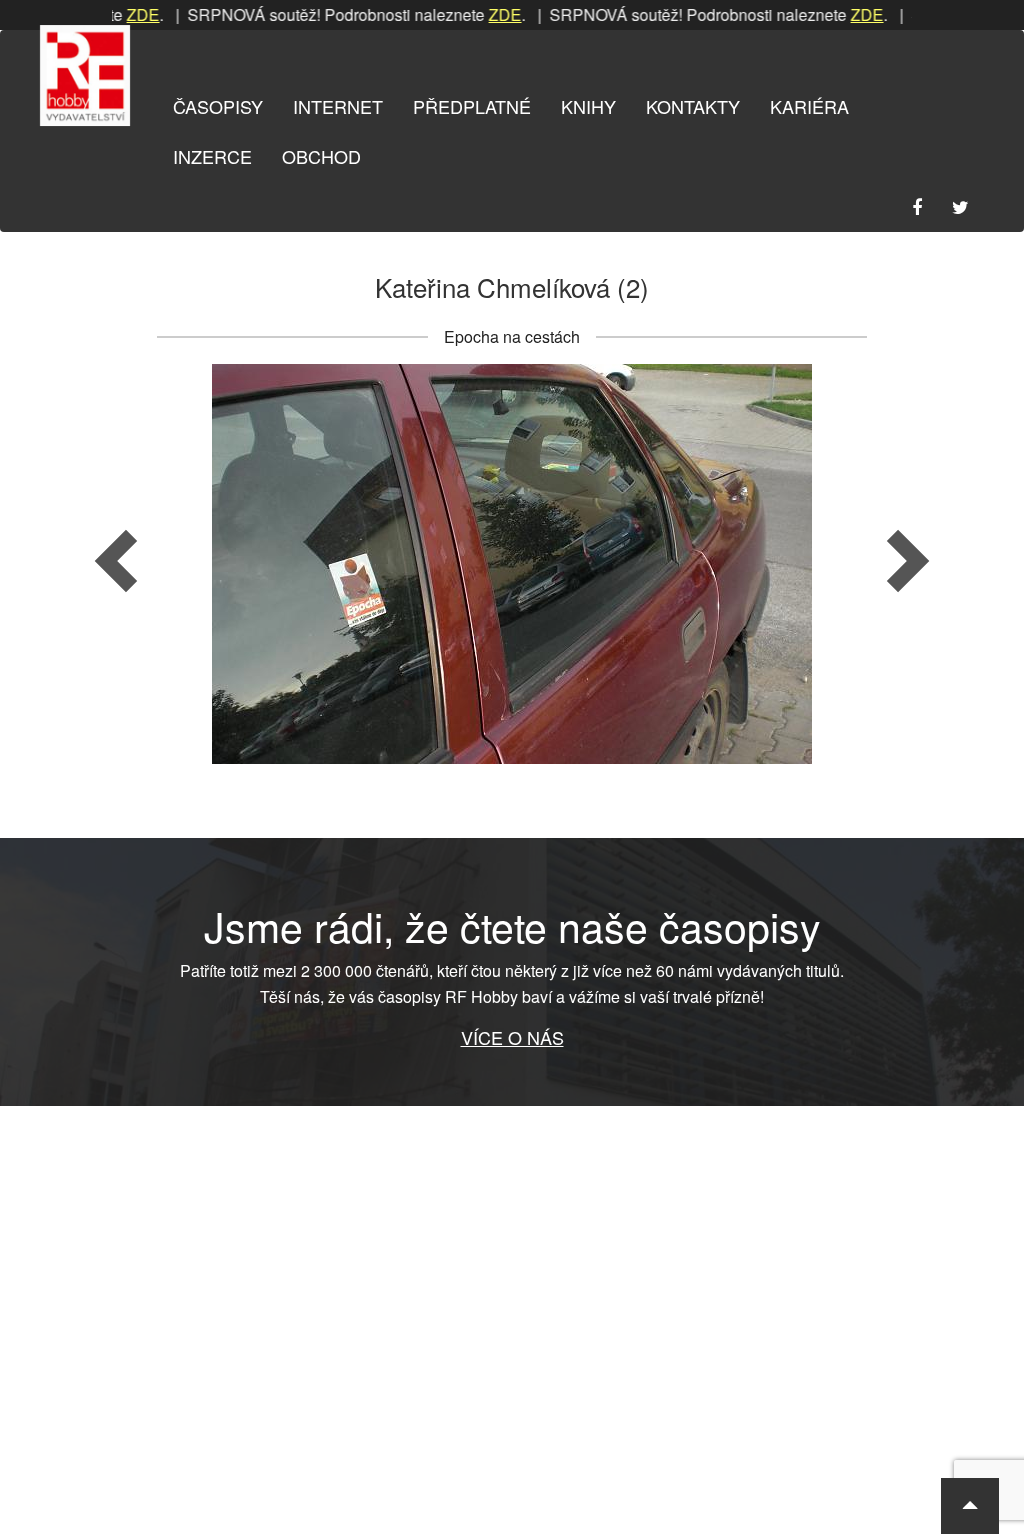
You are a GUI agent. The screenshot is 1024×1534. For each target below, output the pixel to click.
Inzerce (212, 156)
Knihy (588, 106)
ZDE (471, 14)
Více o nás (512, 1037)
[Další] (759, 564)
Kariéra (809, 106)
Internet (338, 106)
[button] (970, 1506)
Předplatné (472, 106)
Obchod (321, 156)
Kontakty (693, 106)
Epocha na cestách (512, 336)
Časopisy (218, 106)
